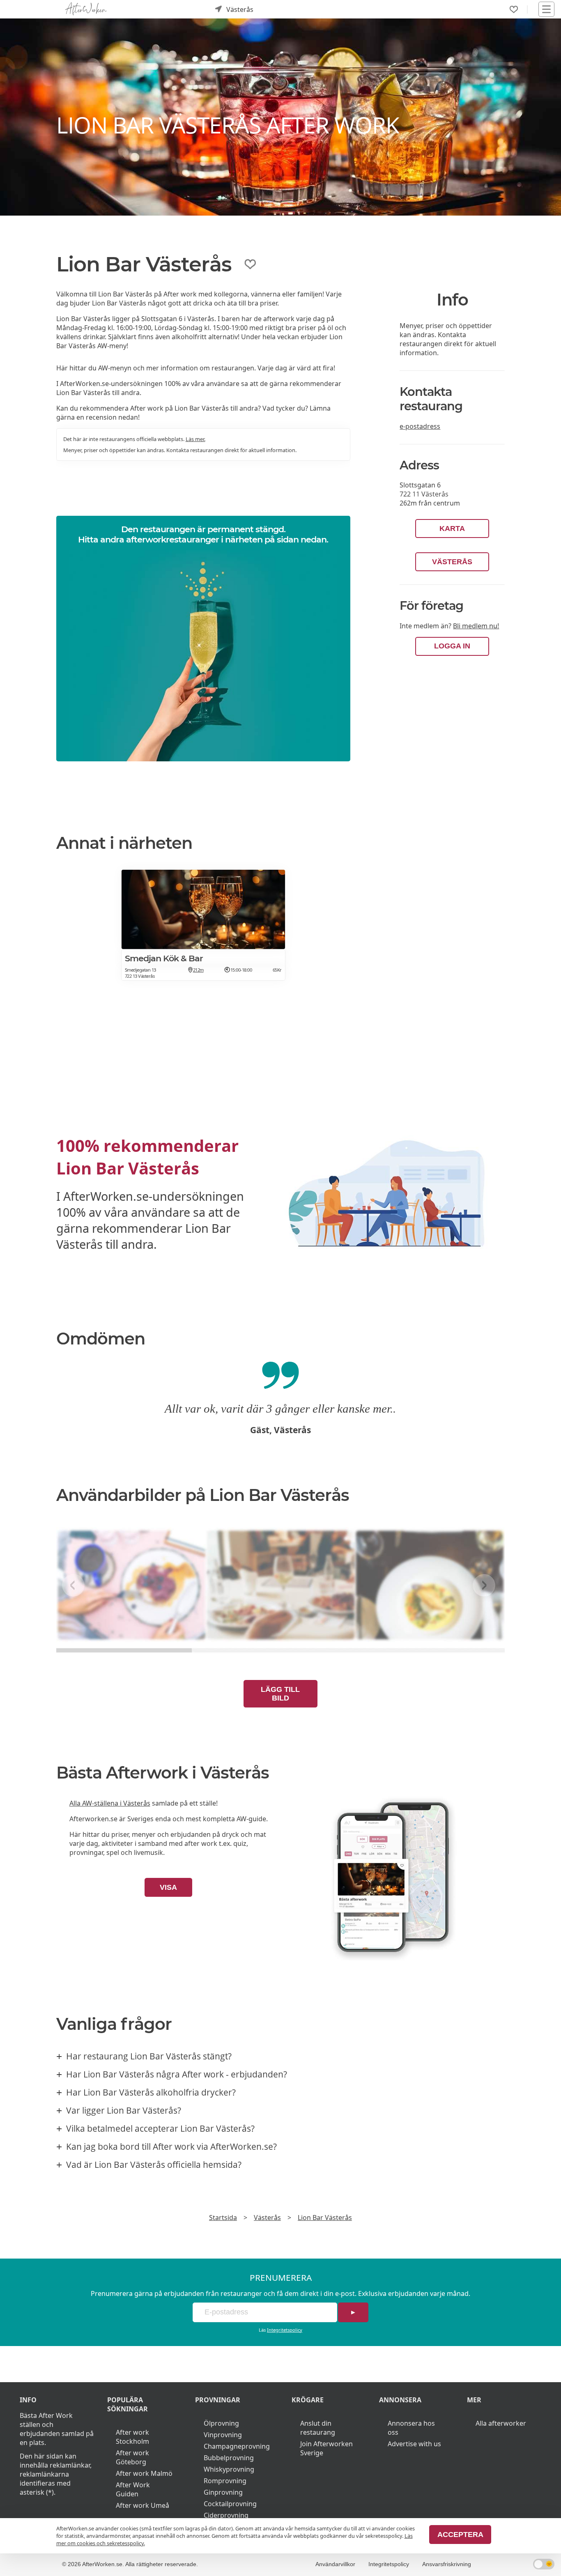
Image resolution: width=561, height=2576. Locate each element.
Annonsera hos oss (411, 2428)
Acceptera (460, 2535)
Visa (168, 1887)
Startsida (223, 2218)
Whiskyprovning (229, 2469)
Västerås (452, 562)
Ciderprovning (226, 2515)
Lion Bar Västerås (325, 2218)
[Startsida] (86, 9)
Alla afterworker (501, 2423)
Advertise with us (414, 2444)
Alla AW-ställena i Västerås (110, 1803)
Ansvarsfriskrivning (447, 2564)
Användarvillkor (335, 2564)
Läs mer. (195, 439)
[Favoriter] (514, 9)
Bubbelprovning (229, 2458)
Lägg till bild (280, 1694)
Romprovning (225, 2481)
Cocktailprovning (230, 2504)
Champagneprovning (237, 2446)
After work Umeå (143, 2505)
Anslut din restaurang (318, 2428)
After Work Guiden (133, 2489)
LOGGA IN (452, 646)
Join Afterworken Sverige (326, 2448)
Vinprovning (223, 2435)
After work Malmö (144, 2473)
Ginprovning (223, 2492)
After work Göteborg (132, 2457)
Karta (452, 529)
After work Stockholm (132, 2437)
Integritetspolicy (285, 2330)
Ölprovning (221, 2423)
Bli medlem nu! (476, 626)
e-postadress (420, 426)
